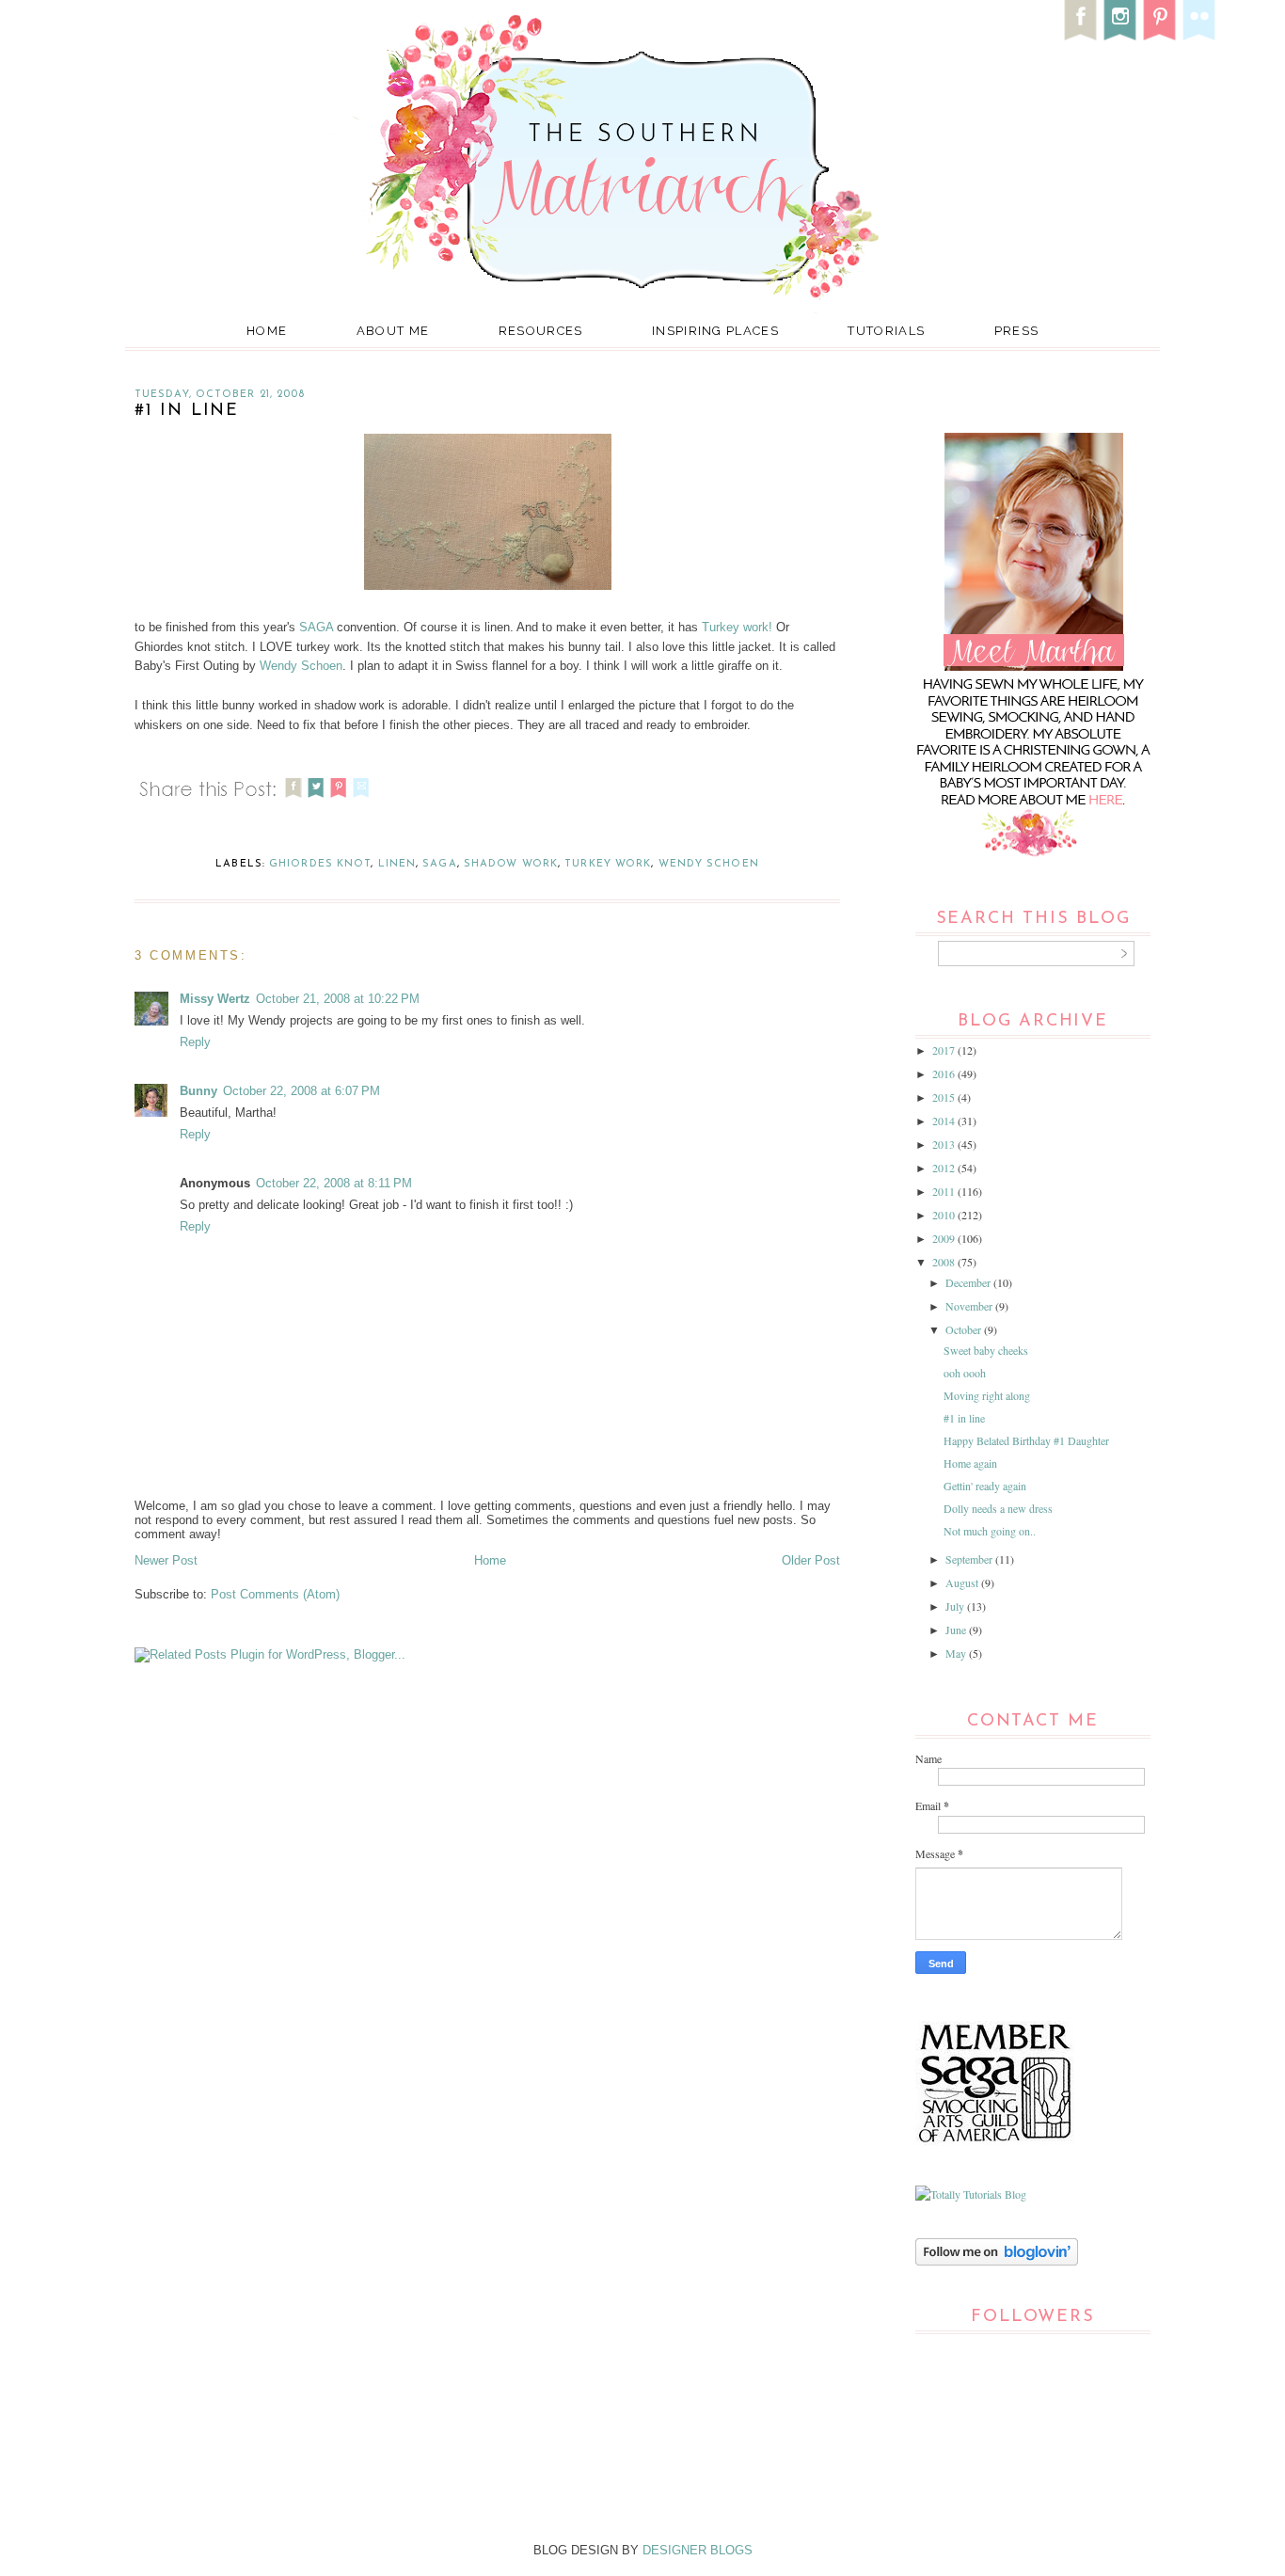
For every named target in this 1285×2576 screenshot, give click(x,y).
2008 (945, 1262)
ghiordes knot (320, 864)
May (957, 1653)
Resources (541, 331)
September (970, 1559)
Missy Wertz (215, 999)
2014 (945, 1121)
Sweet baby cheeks (986, 1350)
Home (267, 331)
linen (397, 864)
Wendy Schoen (301, 666)
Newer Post (166, 1560)
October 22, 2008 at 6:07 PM (301, 1091)
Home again (970, 1463)
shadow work (511, 864)
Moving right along (987, 1395)
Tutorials (886, 331)
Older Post (811, 1560)
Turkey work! (737, 627)
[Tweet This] (316, 800)
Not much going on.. (990, 1531)
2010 (945, 1215)
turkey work (608, 864)
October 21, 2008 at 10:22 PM (338, 999)
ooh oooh (965, 1373)
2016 (945, 1073)
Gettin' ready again (985, 1486)
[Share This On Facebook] (293, 800)
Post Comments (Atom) (275, 1594)
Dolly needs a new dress (998, 1508)
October (965, 1329)
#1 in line (964, 1418)
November (970, 1306)
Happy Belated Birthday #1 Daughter (1026, 1440)
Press (1017, 331)
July (956, 1606)
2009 (945, 1238)
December (969, 1282)
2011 (945, 1191)
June (957, 1630)
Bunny (198, 1091)
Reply (195, 1042)
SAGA (316, 627)
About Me (393, 331)
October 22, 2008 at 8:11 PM (334, 1183)
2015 (945, 1097)
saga (439, 864)
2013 (945, 1144)
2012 (945, 1168)
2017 (945, 1050)
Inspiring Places (715, 331)
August (963, 1582)
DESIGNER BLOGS (698, 2550)
